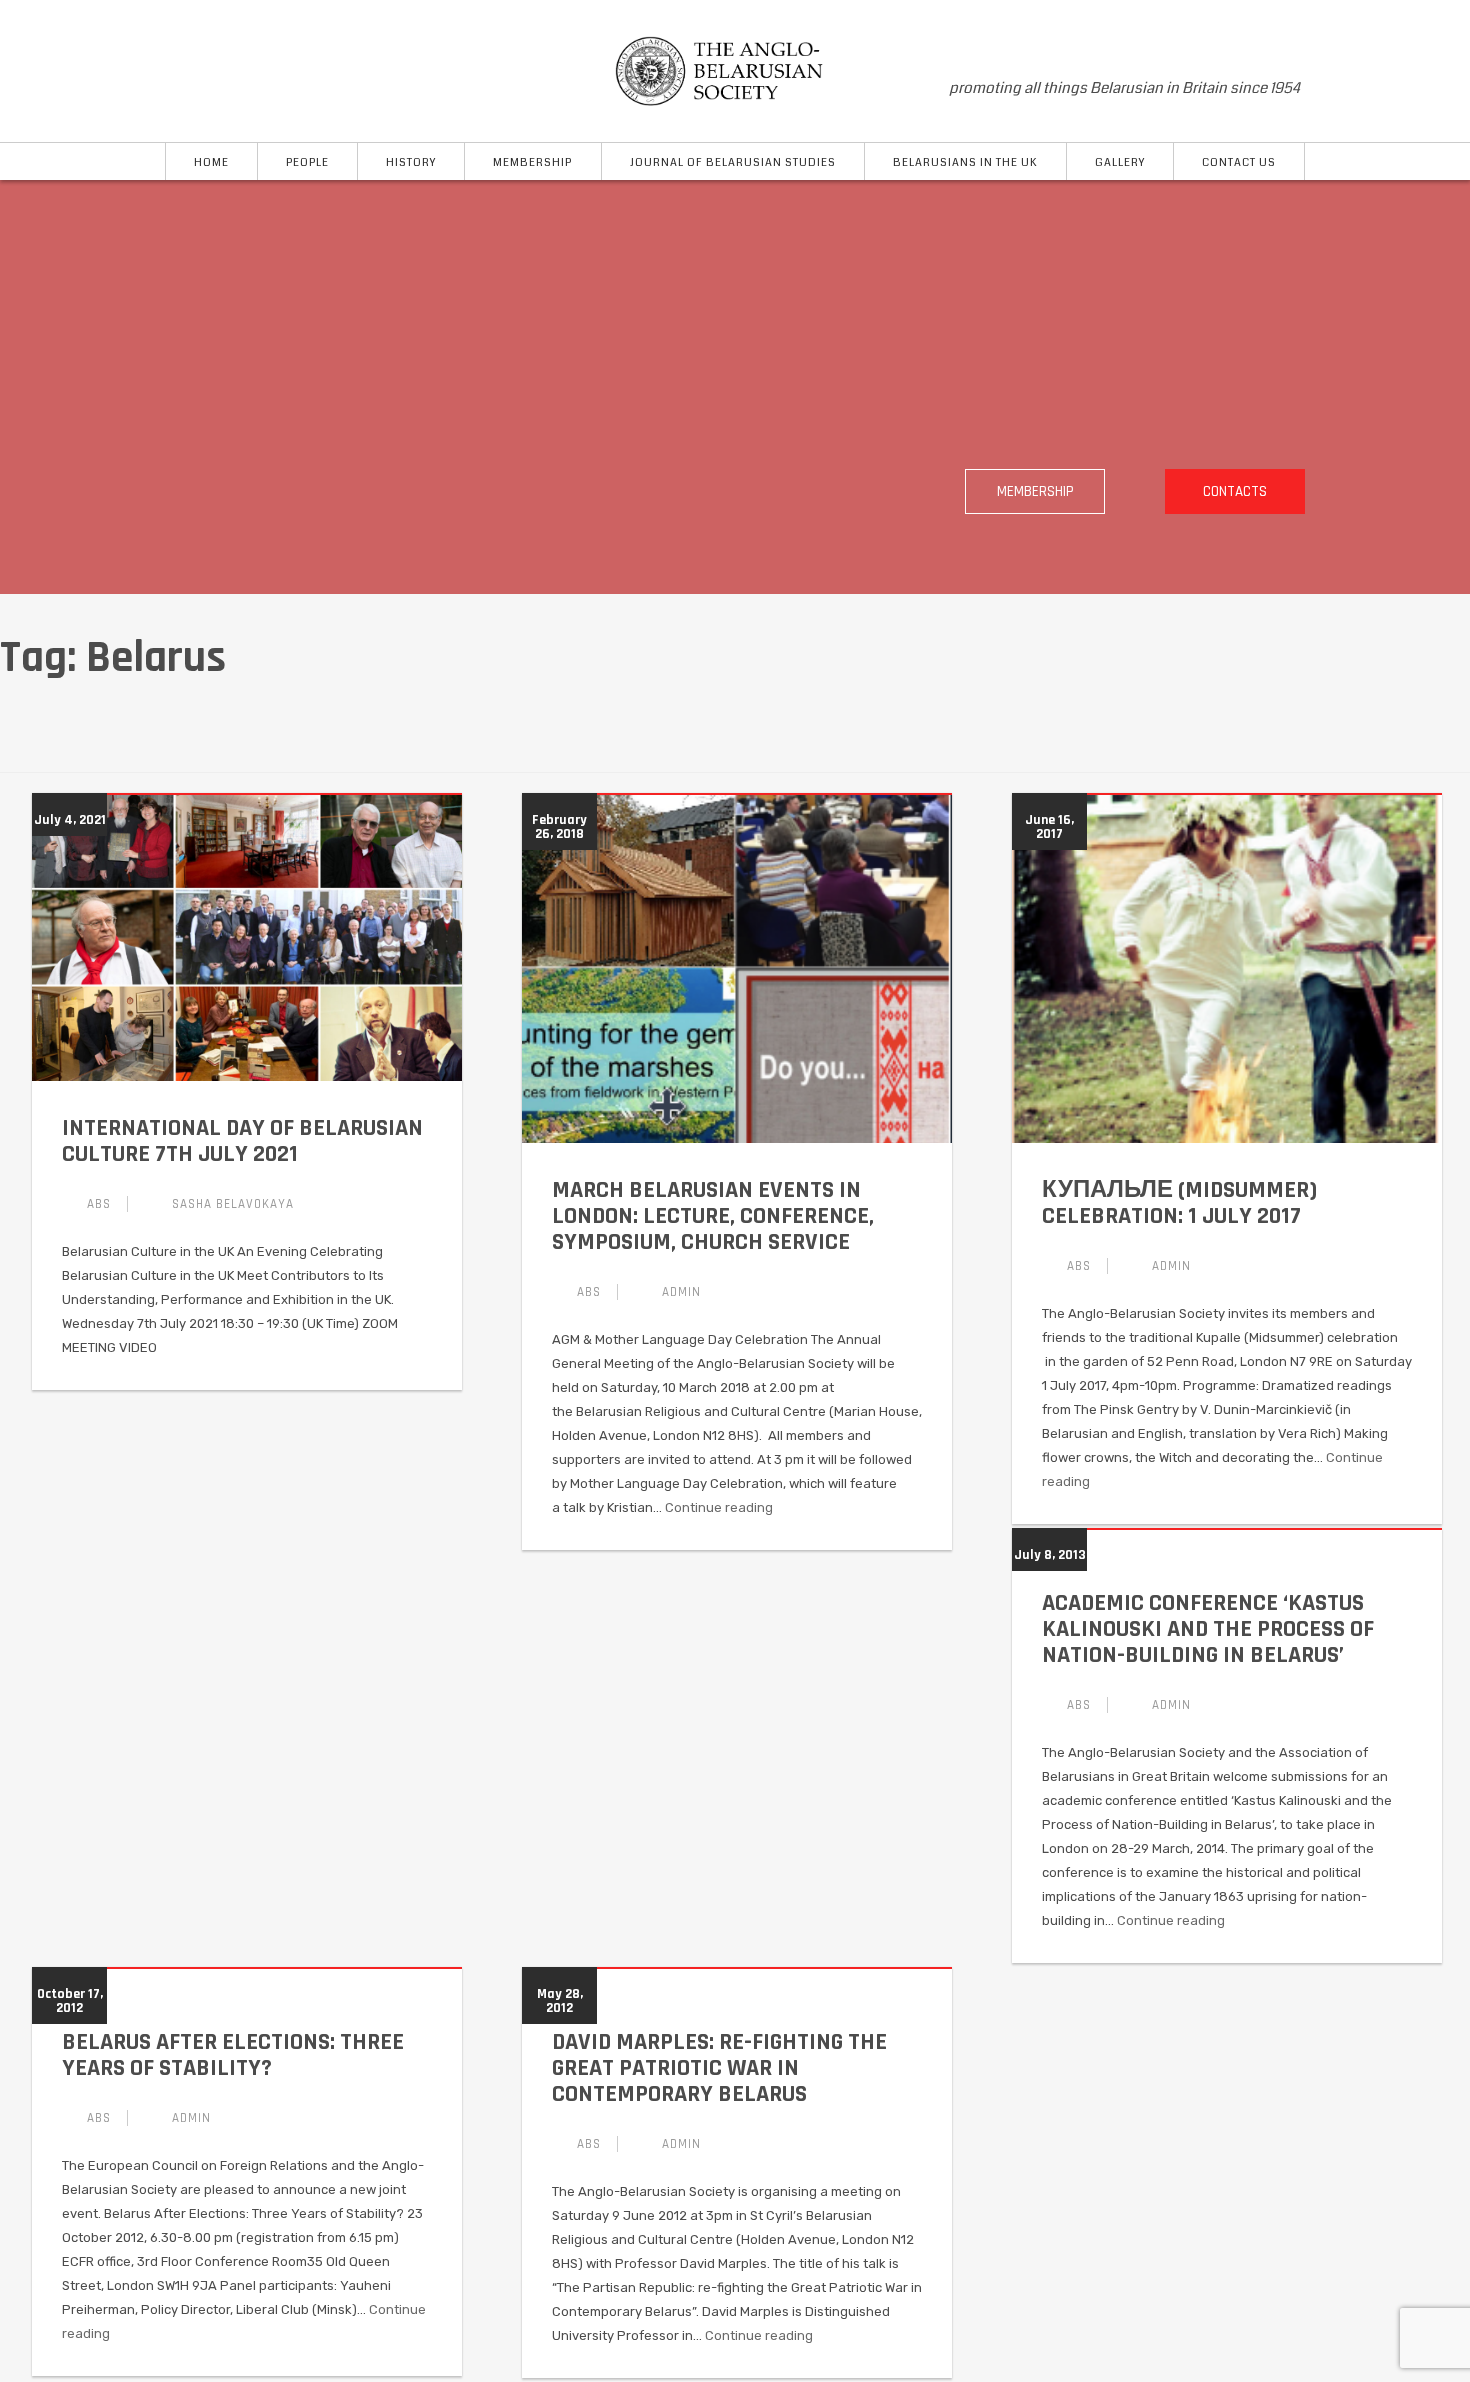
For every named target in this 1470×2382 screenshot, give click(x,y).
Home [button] (211, 162)
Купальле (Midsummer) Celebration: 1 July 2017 (1179, 1203)
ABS (99, 1204)
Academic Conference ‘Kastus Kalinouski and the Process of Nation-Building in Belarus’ (1208, 1629)
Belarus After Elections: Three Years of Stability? (233, 2055)
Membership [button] (532, 162)
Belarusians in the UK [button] (965, 162)
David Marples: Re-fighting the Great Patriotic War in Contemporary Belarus (719, 2068)
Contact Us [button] (1239, 162)
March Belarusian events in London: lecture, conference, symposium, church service (713, 1216)
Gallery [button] (1120, 162)
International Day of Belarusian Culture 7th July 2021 (242, 1141)
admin (681, 1292)
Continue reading (719, 1507)
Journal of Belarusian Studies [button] (733, 162)
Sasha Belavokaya (233, 1204)
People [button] (307, 162)
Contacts (1235, 491)
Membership (1035, 491)
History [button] (411, 162)
